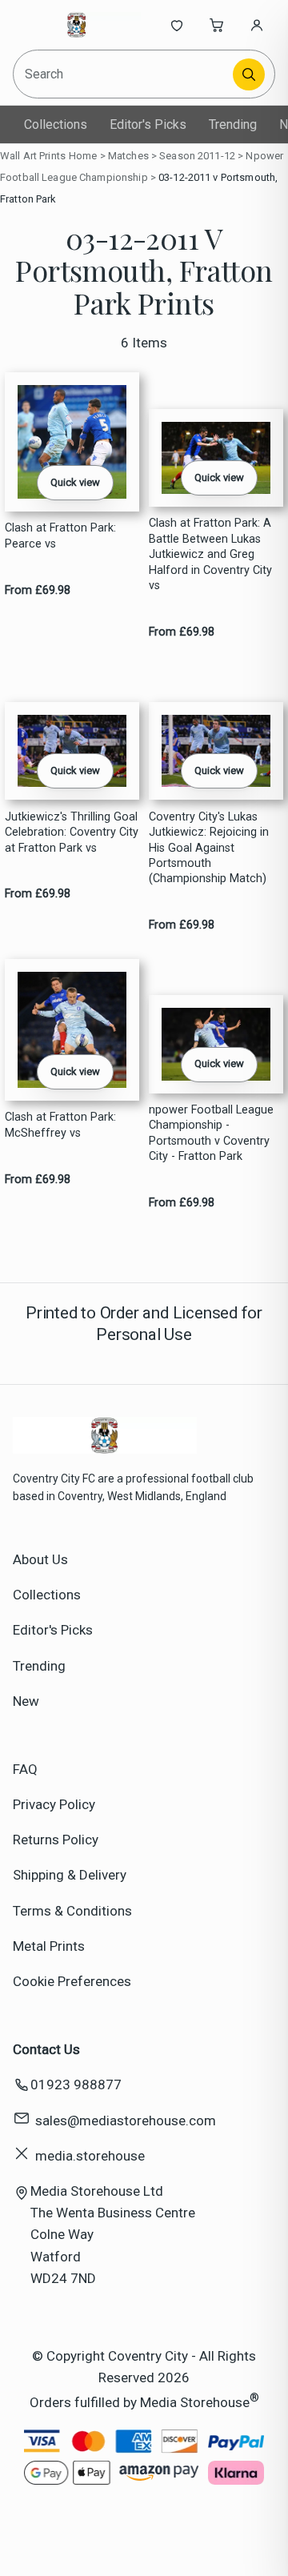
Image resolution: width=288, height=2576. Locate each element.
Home (83, 156)
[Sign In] (257, 25)
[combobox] (124, 74)
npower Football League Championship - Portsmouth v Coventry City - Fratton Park (211, 1133)
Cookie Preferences (72, 1981)
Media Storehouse (195, 2402)
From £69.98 (38, 590)
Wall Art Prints (33, 156)
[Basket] (217, 25)
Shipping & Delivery (70, 1875)
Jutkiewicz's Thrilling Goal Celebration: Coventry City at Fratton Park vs (72, 833)
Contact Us (46, 2049)
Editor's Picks (148, 124)
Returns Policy (56, 1840)
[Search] (249, 74)
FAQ (25, 1769)
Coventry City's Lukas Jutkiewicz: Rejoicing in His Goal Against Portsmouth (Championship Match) (209, 848)
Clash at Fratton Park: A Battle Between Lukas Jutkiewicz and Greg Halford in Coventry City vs (210, 554)
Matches (128, 156)
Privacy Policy (54, 1804)
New (26, 1701)
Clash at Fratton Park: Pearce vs (60, 536)
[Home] (77, 25)
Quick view (75, 482)
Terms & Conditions (72, 1911)
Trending (233, 124)
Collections (56, 124)
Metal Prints (49, 1946)
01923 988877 (76, 2084)
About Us (40, 1559)
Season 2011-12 (197, 156)
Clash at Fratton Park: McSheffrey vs (60, 1125)
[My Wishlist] (177, 25)
